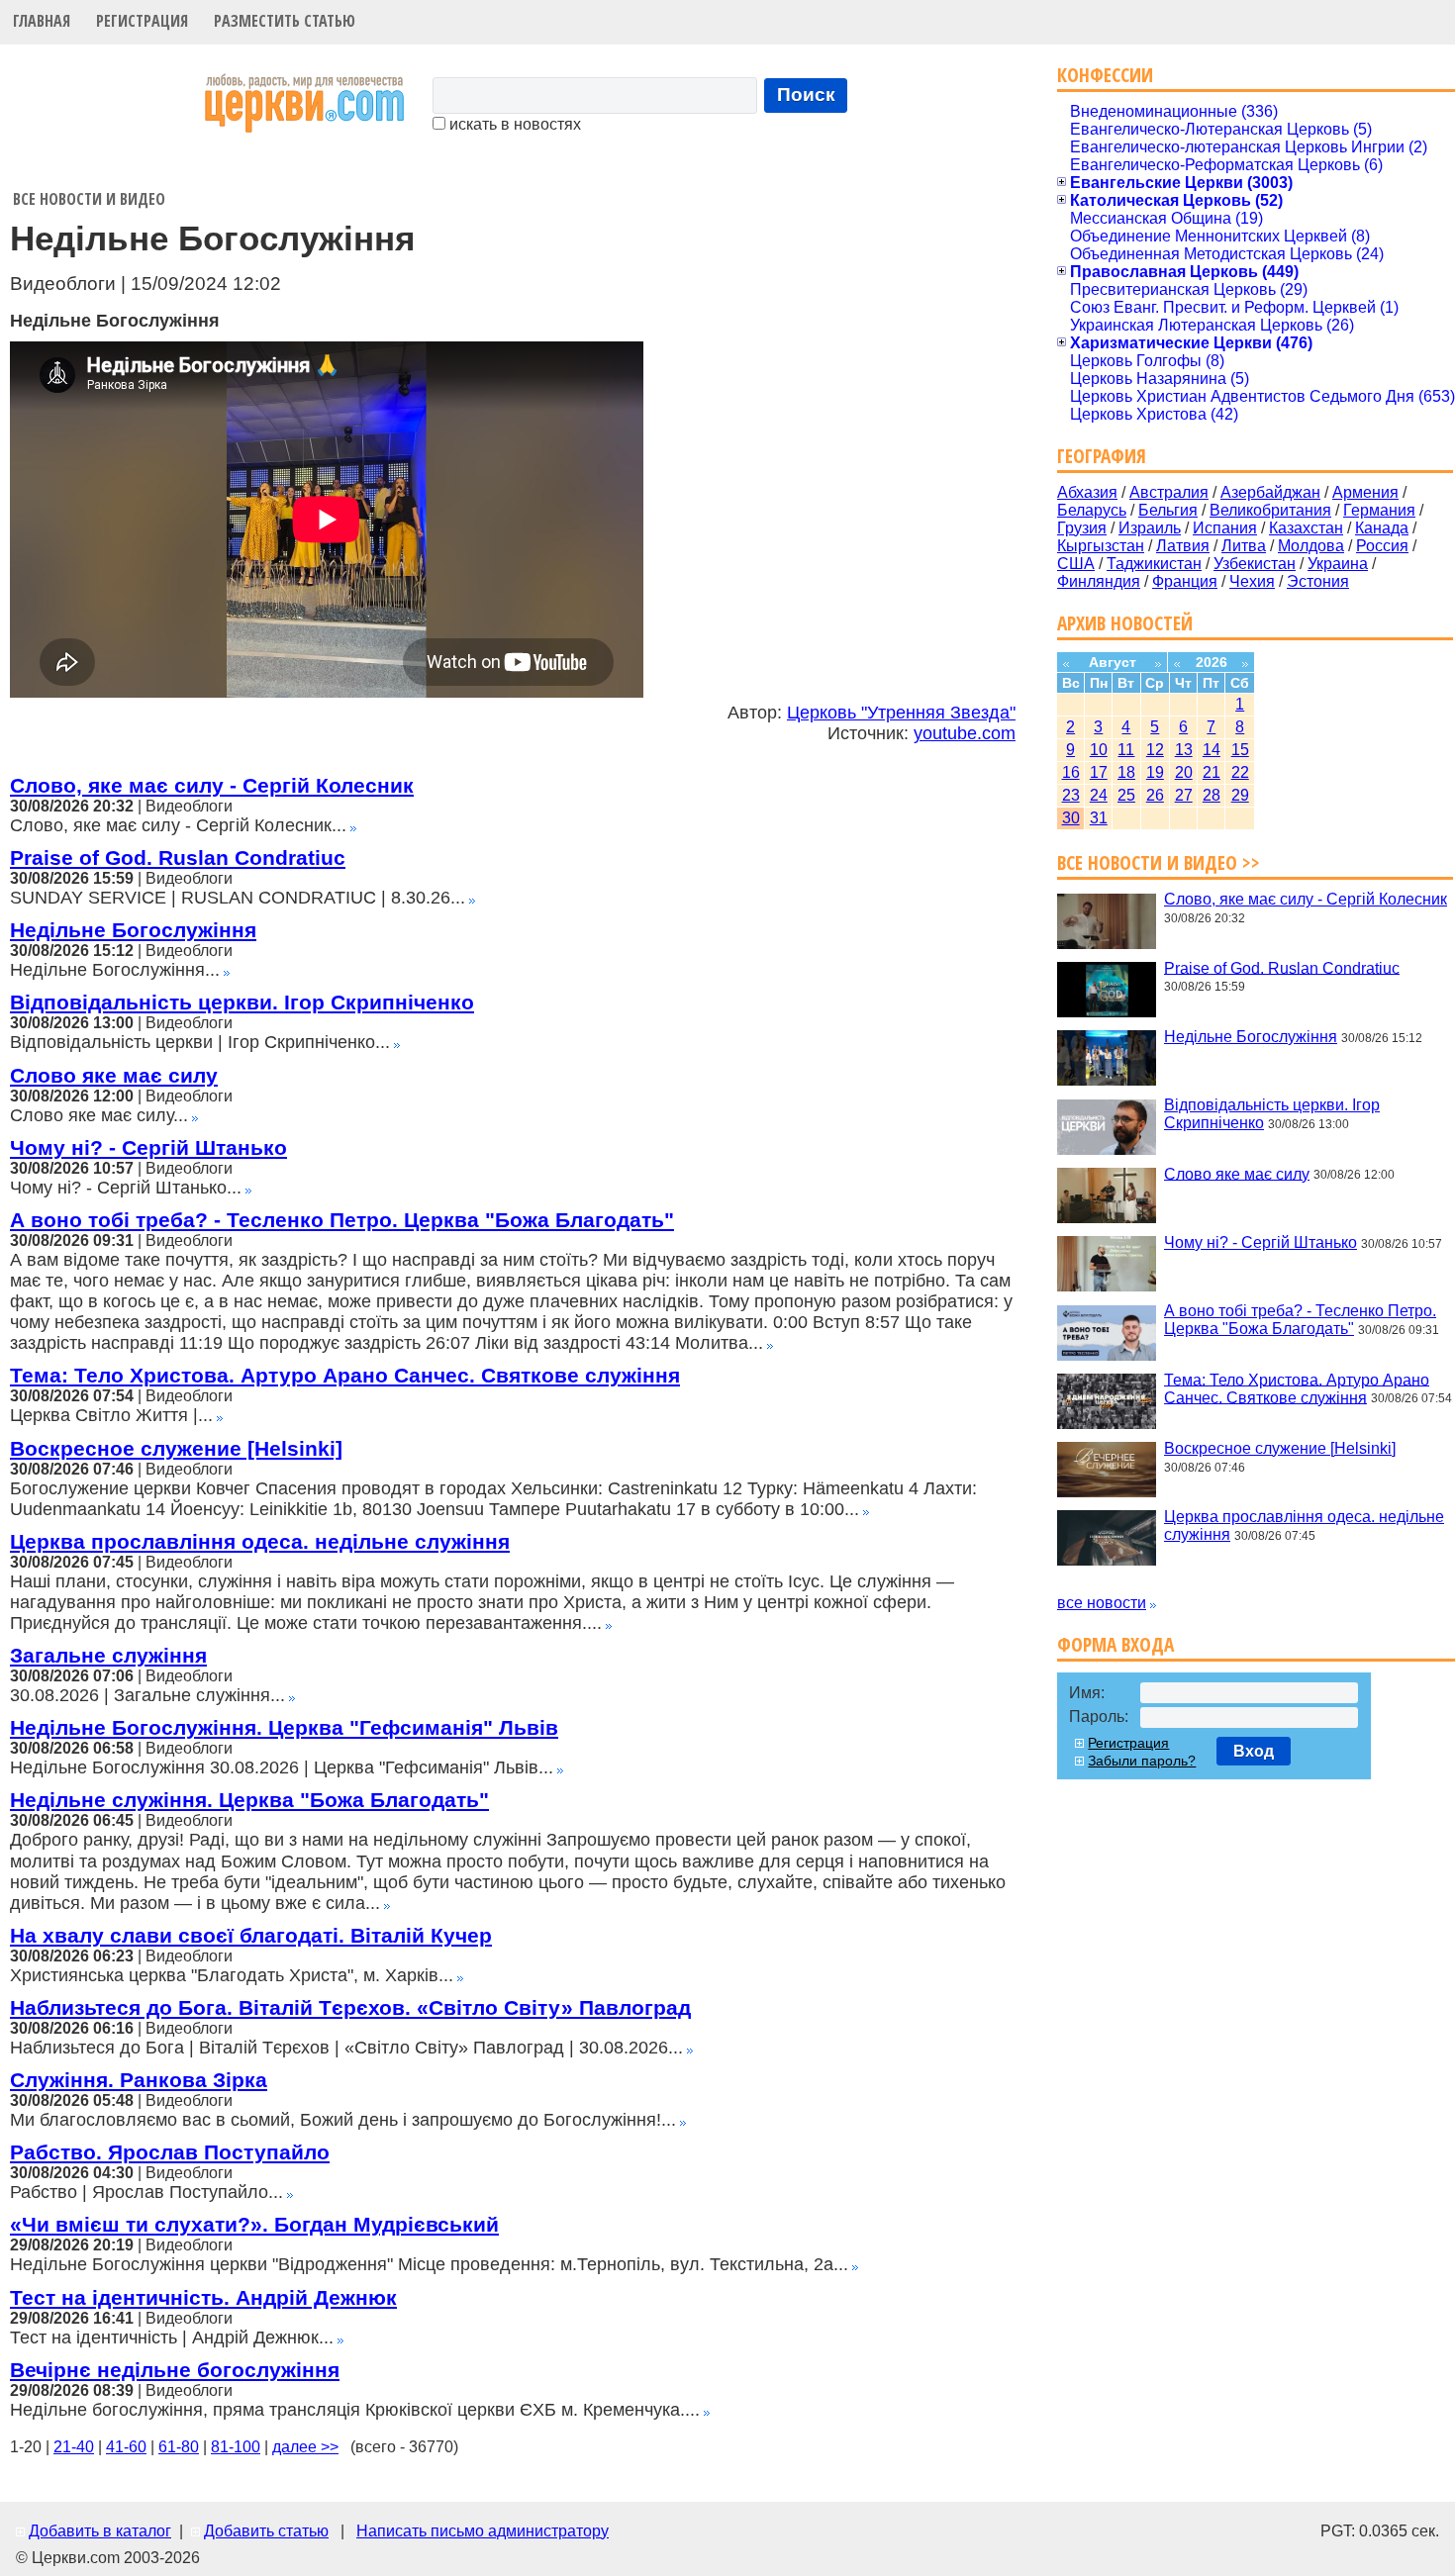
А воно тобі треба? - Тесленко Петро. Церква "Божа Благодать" (342, 1220)
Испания (1225, 528)
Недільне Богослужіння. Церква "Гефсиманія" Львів (284, 1727)
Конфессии (1105, 75)
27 (1184, 795)
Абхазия (1087, 492)
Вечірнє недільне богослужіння (175, 2370)
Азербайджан (1270, 492)
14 (1212, 750)
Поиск (806, 95)
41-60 (126, 2447)
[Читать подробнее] (353, 826)
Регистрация (142, 21)
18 (1126, 772)
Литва (1244, 546)
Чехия (1252, 581)
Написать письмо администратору (483, 2531)
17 (1099, 772)
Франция (1185, 581)
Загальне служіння (108, 1655)
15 (1240, 750)
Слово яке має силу (114, 1075)
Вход (1254, 1751)
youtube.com (965, 733)
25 (1126, 795)
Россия (1382, 546)
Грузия (1082, 528)
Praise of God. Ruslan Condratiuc (178, 858)
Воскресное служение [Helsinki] (176, 1448)
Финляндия (1099, 581)
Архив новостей (1125, 623)
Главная (42, 21)
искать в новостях (513, 124)
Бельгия (1168, 510)
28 (1212, 795)
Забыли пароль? (1142, 1761)
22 (1240, 772)
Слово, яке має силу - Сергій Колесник (212, 785)
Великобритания (1270, 510)
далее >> (305, 2447)
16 (1071, 772)
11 (1126, 750)
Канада (1382, 528)
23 (1071, 795)
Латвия (1183, 546)
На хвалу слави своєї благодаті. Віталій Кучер (251, 1935)
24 (1099, 795)
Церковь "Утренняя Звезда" (901, 713)
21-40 (74, 2447)
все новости (1102, 1603)
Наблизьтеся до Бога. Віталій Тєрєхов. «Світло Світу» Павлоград (350, 2007)
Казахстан (1306, 528)
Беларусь (1092, 510)
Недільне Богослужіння (133, 930)
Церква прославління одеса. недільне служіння (260, 1541)
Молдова (1311, 546)
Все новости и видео (89, 199)
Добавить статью (266, 2531)
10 (1099, 750)
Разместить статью (285, 21)
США (1076, 564)
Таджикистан (1154, 564)
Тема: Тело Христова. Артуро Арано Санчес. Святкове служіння (345, 1375)
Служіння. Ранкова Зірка (139, 2080)
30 (1071, 818)
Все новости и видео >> (1159, 862)
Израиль (1150, 528)
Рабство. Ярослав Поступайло (170, 2152)
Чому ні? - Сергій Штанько (148, 1147)
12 (1155, 750)
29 (1240, 795)
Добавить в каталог (100, 2531)
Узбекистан (1255, 564)
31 (1099, 818)
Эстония (1318, 581)
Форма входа (1115, 1644)
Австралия (1169, 492)
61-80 (179, 2447)
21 (1212, 772)
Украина (1338, 564)
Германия (1379, 510)
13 (1184, 750)
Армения (1365, 492)
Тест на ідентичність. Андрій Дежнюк (203, 2297)
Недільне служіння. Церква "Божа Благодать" (249, 1800)
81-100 (236, 2447)
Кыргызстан (1101, 546)
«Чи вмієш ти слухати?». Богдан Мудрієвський (254, 2224)
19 (1155, 772)
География (1102, 456)
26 (1155, 795)
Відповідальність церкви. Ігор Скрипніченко (242, 1002)
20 (1184, 772)
